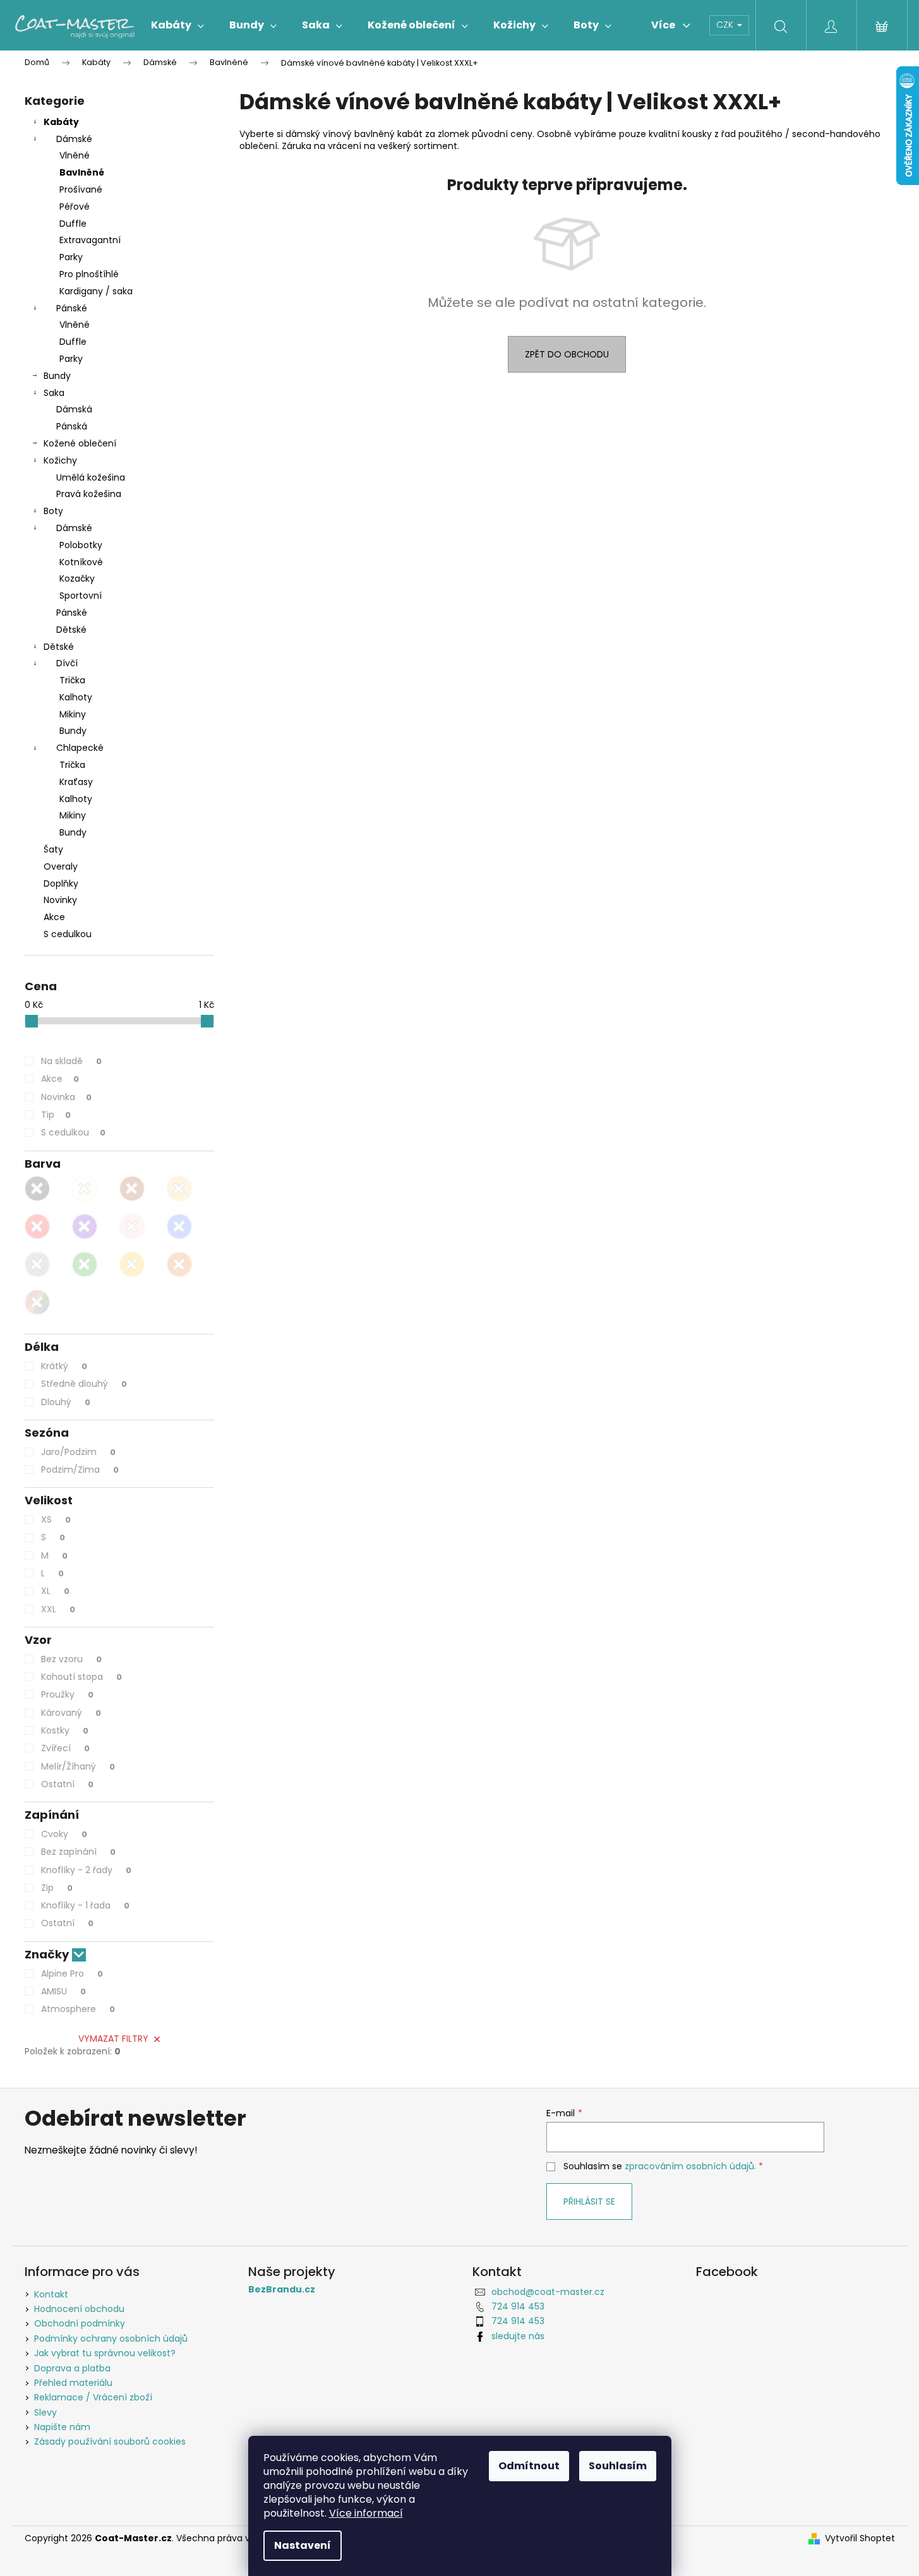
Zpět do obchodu (567, 354)
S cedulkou (68, 934)
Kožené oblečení (80, 443)
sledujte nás (518, 2336)
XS (56, 1519)
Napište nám (62, 2427)
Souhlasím (618, 2466)
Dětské (71, 630)
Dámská (74, 409)
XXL (58, 1609)
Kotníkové (81, 562)
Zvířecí (65, 1748)
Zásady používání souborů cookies (110, 2441)
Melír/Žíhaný (78, 1766)
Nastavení (303, 2545)
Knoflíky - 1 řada (85, 1905)
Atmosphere (78, 2009)
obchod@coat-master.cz (548, 2292)
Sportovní (81, 596)
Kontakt (51, 2294)
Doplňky (61, 884)
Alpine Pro (72, 1974)
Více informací (366, 2513)
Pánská (72, 426)
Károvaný (71, 1713)
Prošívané (81, 189)
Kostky (65, 1730)
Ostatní (67, 1784)
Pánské (72, 308)
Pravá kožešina (89, 494)
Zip (57, 1888)
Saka (54, 393)
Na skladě (71, 1061)
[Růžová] (132, 1226)
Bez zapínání (78, 1852)
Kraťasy (76, 782)
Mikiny (73, 714)
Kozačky (77, 578)
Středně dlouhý (84, 1384)
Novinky (60, 900)
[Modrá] (179, 1226)
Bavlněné (82, 172)
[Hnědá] (132, 1189)
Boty (53, 511)
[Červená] (37, 1226)
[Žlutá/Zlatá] (132, 1264)
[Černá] (37, 1189)
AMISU (63, 1991)
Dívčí (67, 663)
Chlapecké (80, 748)
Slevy (45, 2412)
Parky (71, 257)
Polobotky (81, 545)
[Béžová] (179, 1189)
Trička (72, 680)
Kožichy (60, 460)
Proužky (67, 1694)
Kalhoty (76, 697)
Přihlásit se (589, 2202)
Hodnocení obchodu (79, 2309)
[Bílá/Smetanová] (85, 1189)
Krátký (64, 1366)
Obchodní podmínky (80, 2323)
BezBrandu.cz (282, 2290)
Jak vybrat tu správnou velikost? (105, 2353)
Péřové (75, 207)
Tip (56, 1115)
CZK (726, 25)
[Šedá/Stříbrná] (37, 1264)
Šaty (53, 849)
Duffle (73, 224)
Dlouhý (66, 1402)
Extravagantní (90, 240)
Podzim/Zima (80, 1470)
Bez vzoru (71, 1659)
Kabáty (61, 122)
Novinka (66, 1097)
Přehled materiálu (73, 2383)
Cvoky (64, 1834)
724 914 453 (518, 2306)
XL (55, 1591)
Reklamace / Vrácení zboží (93, 2397)
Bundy (57, 376)
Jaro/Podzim (78, 1452)
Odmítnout (529, 2466)
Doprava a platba (72, 2368)
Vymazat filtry (113, 2039)
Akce (54, 917)
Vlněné (75, 155)
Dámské (74, 139)
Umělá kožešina (91, 477)
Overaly (61, 866)
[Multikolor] (37, 1302)
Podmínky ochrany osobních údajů (111, 2339)
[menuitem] (177, 25)
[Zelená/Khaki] (85, 1264)
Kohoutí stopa (81, 1677)
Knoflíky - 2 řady (86, 1870)
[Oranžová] (179, 1264)
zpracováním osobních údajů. (690, 2166)
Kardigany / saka (96, 291)
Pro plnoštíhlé (89, 274)
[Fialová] (85, 1226)
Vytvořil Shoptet (860, 2538)
